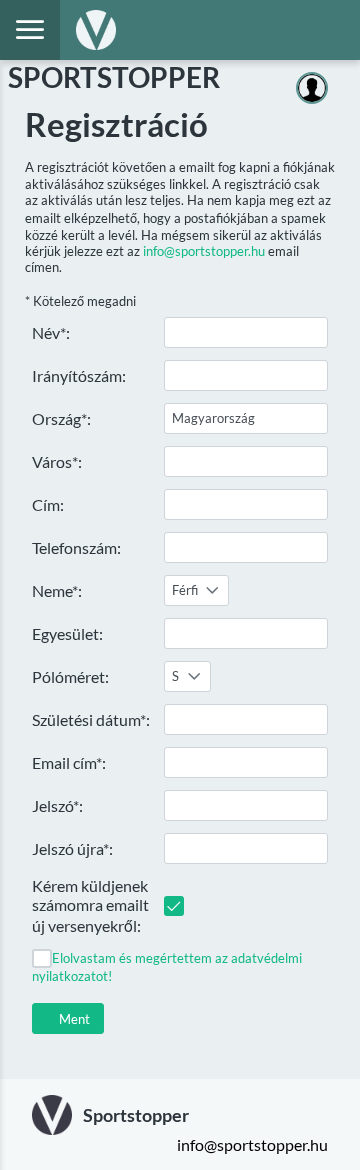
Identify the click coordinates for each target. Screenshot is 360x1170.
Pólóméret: (70, 676)
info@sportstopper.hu (204, 251)
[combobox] (196, 590)
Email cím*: (69, 762)
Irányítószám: (79, 375)
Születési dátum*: (91, 719)
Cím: (48, 504)
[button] (68, 1018)
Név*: (51, 332)
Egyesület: (67, 633)
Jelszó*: (57, 805)
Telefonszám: (76, 547)
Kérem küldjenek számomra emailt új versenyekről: (90, 905)
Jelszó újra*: (72, 848)
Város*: (57, 461)
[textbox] (246, 332)
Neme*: (57, 590)
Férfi (185, 590)
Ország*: (61, 418)
